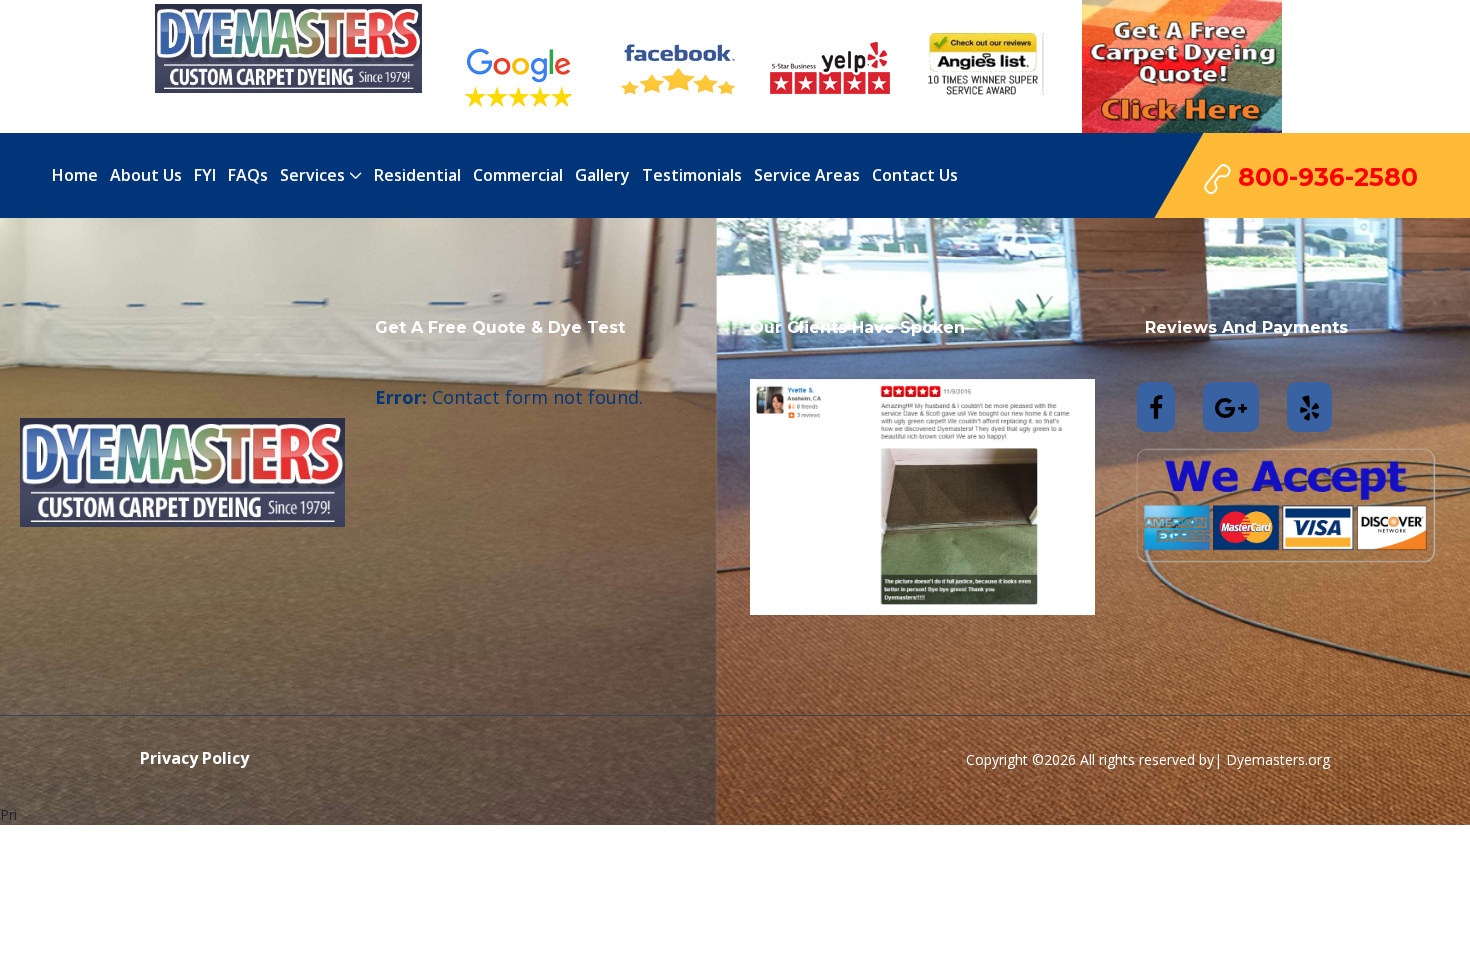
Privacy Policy (194, 758)
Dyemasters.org (1278, 759)
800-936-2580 (1324, 177)
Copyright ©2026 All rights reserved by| (1096, 759)
